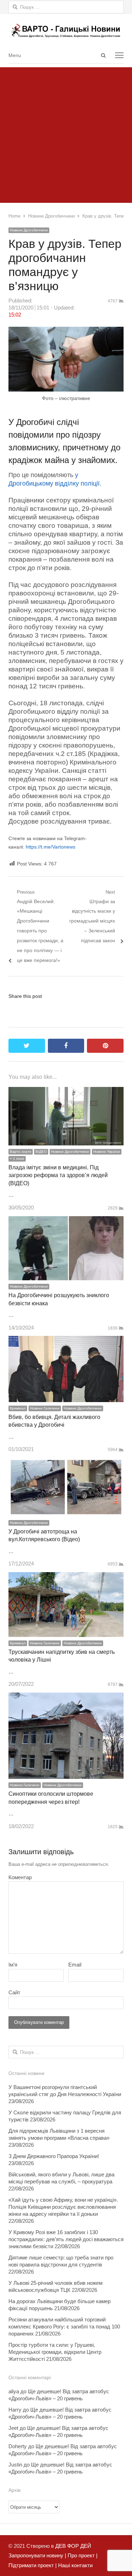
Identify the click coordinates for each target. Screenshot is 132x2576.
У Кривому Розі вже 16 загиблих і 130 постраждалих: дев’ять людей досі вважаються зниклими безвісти (66, 2239)
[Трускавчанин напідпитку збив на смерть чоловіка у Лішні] (66, 1577)
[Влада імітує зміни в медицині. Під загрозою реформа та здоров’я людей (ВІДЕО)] (66, 1092)
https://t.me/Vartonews (51, 847)
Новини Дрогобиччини (29, 230)
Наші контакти (75, 2565)
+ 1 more (17, 1159)
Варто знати (21, 1152)
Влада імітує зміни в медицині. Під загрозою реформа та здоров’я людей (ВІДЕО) (58, 1175)
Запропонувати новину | (37, 2555)
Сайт (14, 1992)
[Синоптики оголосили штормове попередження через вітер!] (66, 1697)
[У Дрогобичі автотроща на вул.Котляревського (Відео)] (66, 1462)
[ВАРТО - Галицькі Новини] (66, 30)
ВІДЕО (41, 1152)
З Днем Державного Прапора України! (54, 2156)
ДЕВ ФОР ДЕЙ (73, 2546)
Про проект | (82, 2555)
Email (75, 1965)
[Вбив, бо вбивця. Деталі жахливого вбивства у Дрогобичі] (66, 1341)
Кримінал (18, 1408)
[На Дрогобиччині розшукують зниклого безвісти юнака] (66, 1221)
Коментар (20, 1877)
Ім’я (13, 1965)
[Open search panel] (103, 55)
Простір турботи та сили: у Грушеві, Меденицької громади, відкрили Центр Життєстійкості (55, 2352)
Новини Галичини (45, 1408)
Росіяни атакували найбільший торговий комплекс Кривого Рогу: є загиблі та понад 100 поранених (64, 2327)
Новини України (107, 1152)
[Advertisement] (66, 133)
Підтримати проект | (33, 2565)
